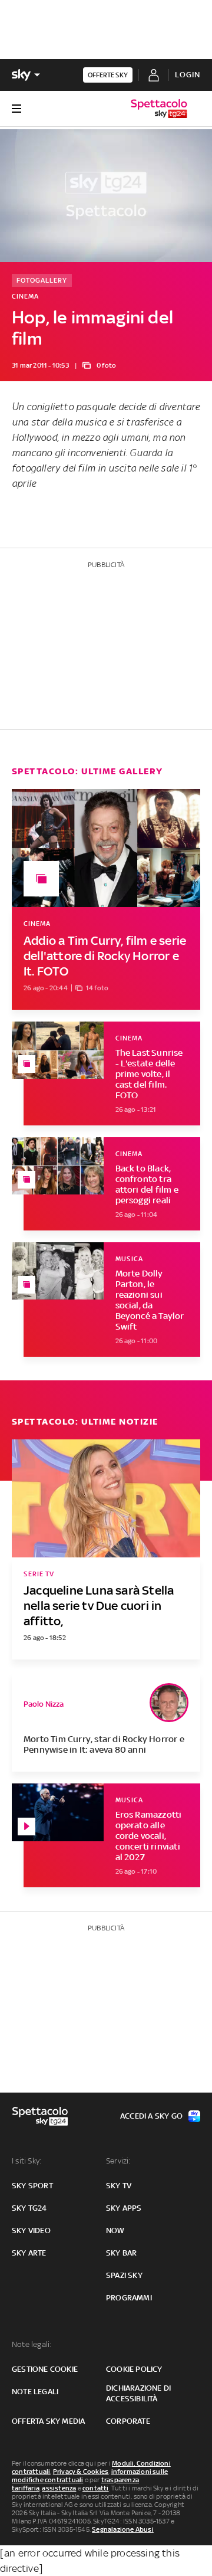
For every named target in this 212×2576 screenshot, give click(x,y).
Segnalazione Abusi (123, 2529)
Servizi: (118, 2161)
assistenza (59, 2488)
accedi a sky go (151, 2116)
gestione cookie (45, 2369)
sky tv (119, 2186)
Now (115, 2230)
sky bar (121, 2253)
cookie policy (134, 2369)
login (188, 75)
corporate (128, 2421)
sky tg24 (29, 2208)
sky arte (29, 2253)
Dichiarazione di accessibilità (138, 2393)
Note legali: (32, 2344)
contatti (96, 2488)
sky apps (124, 2208)
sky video (31, 2230)
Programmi (129, 2298)
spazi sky (124, 2275)
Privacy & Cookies (81, 2472)
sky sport (32, 2186)
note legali (35, 2392)
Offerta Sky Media (48, 2421)
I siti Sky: (26, 2161)
